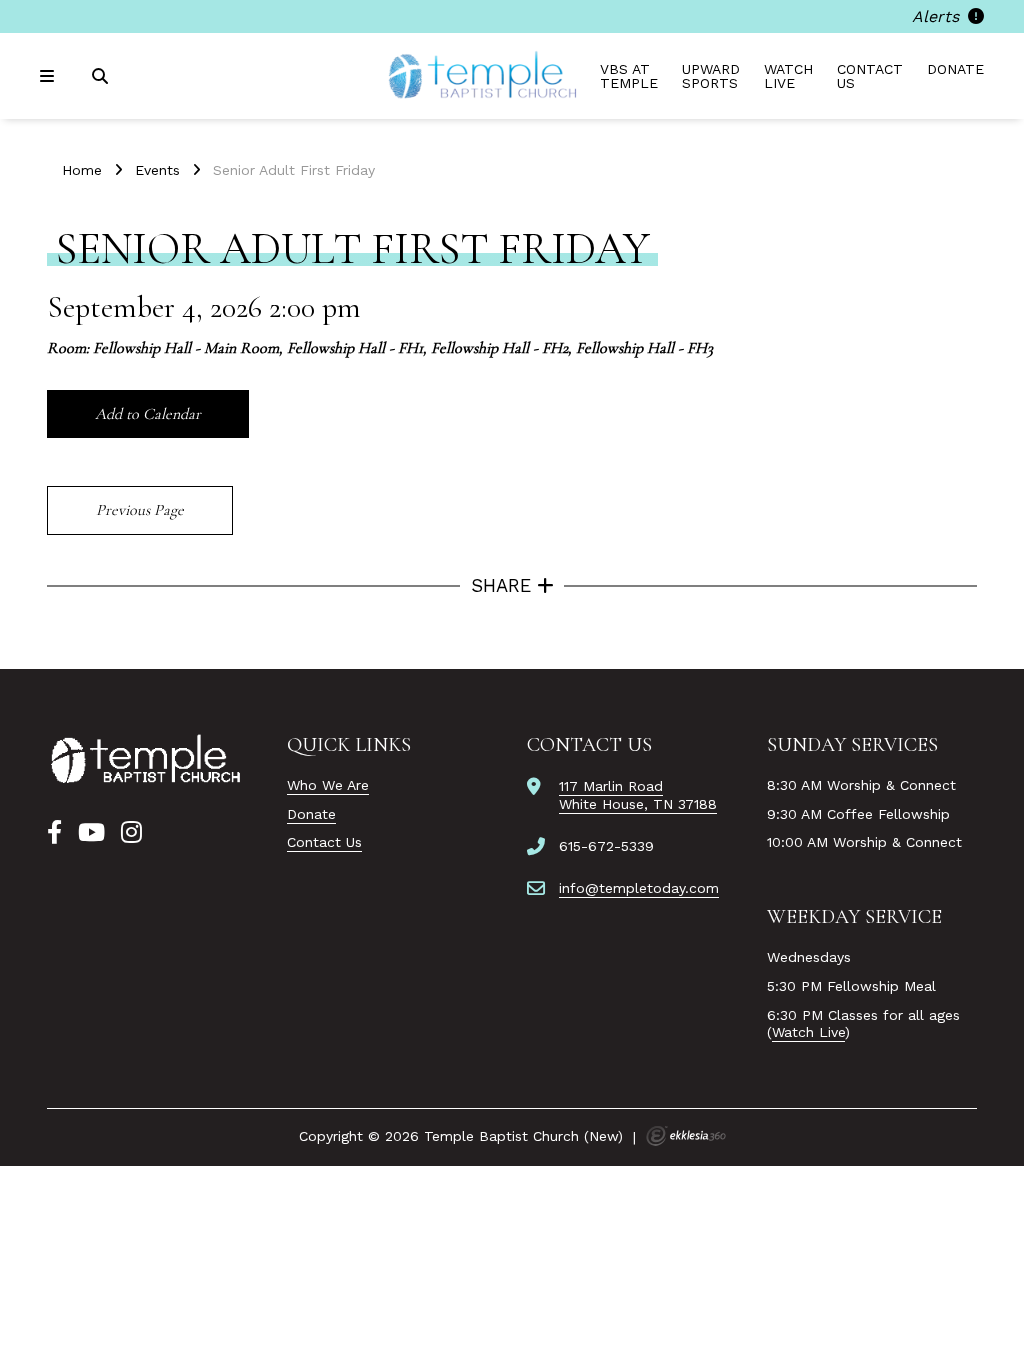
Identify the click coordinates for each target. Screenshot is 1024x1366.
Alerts (938, 16)
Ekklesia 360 (686, 1136)
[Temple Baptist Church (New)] (484, 76)
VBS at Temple (629, 76)
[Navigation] (50, 76)
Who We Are (328, 785)
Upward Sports (711, 76)
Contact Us (870, 76)
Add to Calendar (148, 414)
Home (82, 170)
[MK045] (147, 760)
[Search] (102, 76)
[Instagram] (131, 833)
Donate (955, 69)
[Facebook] (54, 833)
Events (157, 170)
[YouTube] (91, 833)
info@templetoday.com (639, 888)
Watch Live (788, 76)
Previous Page (140, 510)
